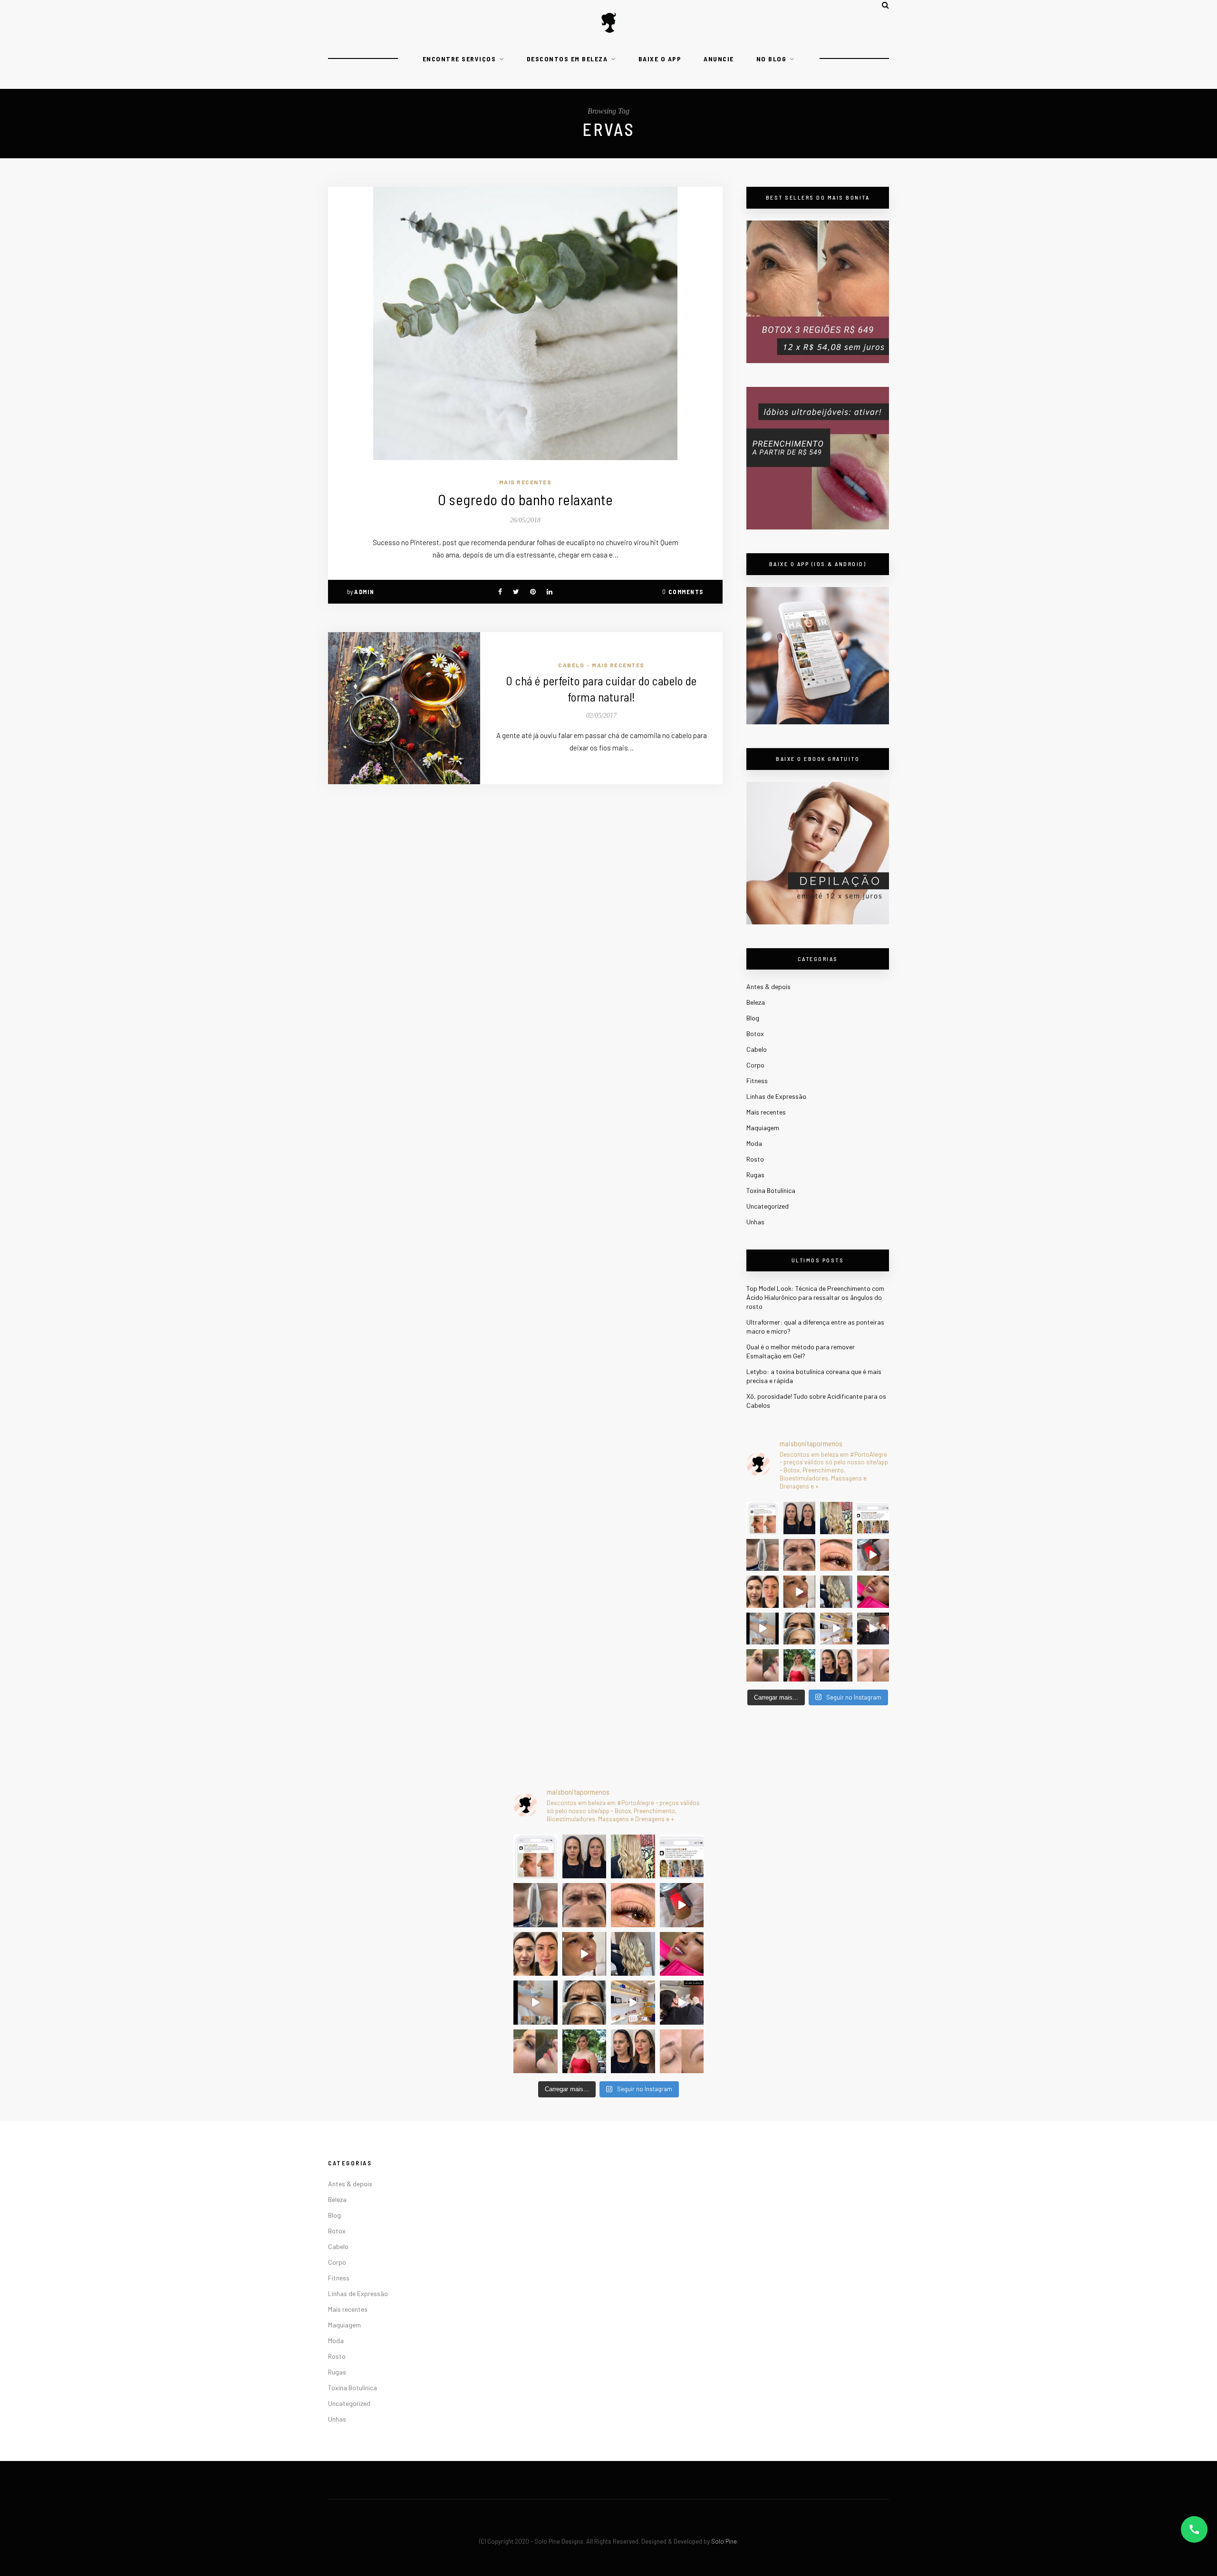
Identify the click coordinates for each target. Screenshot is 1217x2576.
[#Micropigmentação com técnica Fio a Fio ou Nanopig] (873, 1665)
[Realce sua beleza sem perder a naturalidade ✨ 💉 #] (836, 1665)
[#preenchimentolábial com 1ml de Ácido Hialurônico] (873, 1592)
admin (364, 592)
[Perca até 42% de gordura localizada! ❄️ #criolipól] (873, 1555)
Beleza (756, 1002)
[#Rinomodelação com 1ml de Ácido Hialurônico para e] (763, 1665)
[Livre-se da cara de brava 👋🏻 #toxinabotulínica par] (800, 1555)
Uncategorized (768, 1206)
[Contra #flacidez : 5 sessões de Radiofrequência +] (763, 1555)
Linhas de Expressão (776, 1096)
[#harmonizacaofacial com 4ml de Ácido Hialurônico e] (800, 1518)
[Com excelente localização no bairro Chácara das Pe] (836, 1629)
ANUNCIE (719, 59)
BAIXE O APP (660, 59)
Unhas (755, 1222)
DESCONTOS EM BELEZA (567, 59)
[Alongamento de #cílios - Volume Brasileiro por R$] (836, 1555)
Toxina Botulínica (771, 1190)
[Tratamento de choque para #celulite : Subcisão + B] (873, 1629)
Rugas (755, 1175)
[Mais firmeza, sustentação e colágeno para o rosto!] (763, 1592)
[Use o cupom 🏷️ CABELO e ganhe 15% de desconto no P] (873, 1518)
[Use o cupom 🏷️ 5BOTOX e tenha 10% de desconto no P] (763, 1518)
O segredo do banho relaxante (525, 499)
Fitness (757, 1081)
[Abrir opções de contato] (1194, 2529)
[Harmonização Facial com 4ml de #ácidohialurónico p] (800, 1592)
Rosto (755, 1159)
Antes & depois (768, 986)
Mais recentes (526, 482)
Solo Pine (724, 2541)
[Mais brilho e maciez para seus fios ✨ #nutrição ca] (836, 1518)
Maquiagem (763, 1128)
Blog (753, 1018)
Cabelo (571, 665)
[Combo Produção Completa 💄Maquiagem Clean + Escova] (800, 1665)
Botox (755, 1033)
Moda (754, 1143)
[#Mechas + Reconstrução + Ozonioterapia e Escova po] (836, 1592)
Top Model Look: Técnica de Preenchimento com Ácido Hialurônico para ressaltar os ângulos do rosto (815, 1297)
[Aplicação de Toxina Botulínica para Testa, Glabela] (800, 1629)
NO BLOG (772, 59)
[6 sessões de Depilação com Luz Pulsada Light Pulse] (763, 1629)
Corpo (755, 1065)
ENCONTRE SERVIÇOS (459, 59)
